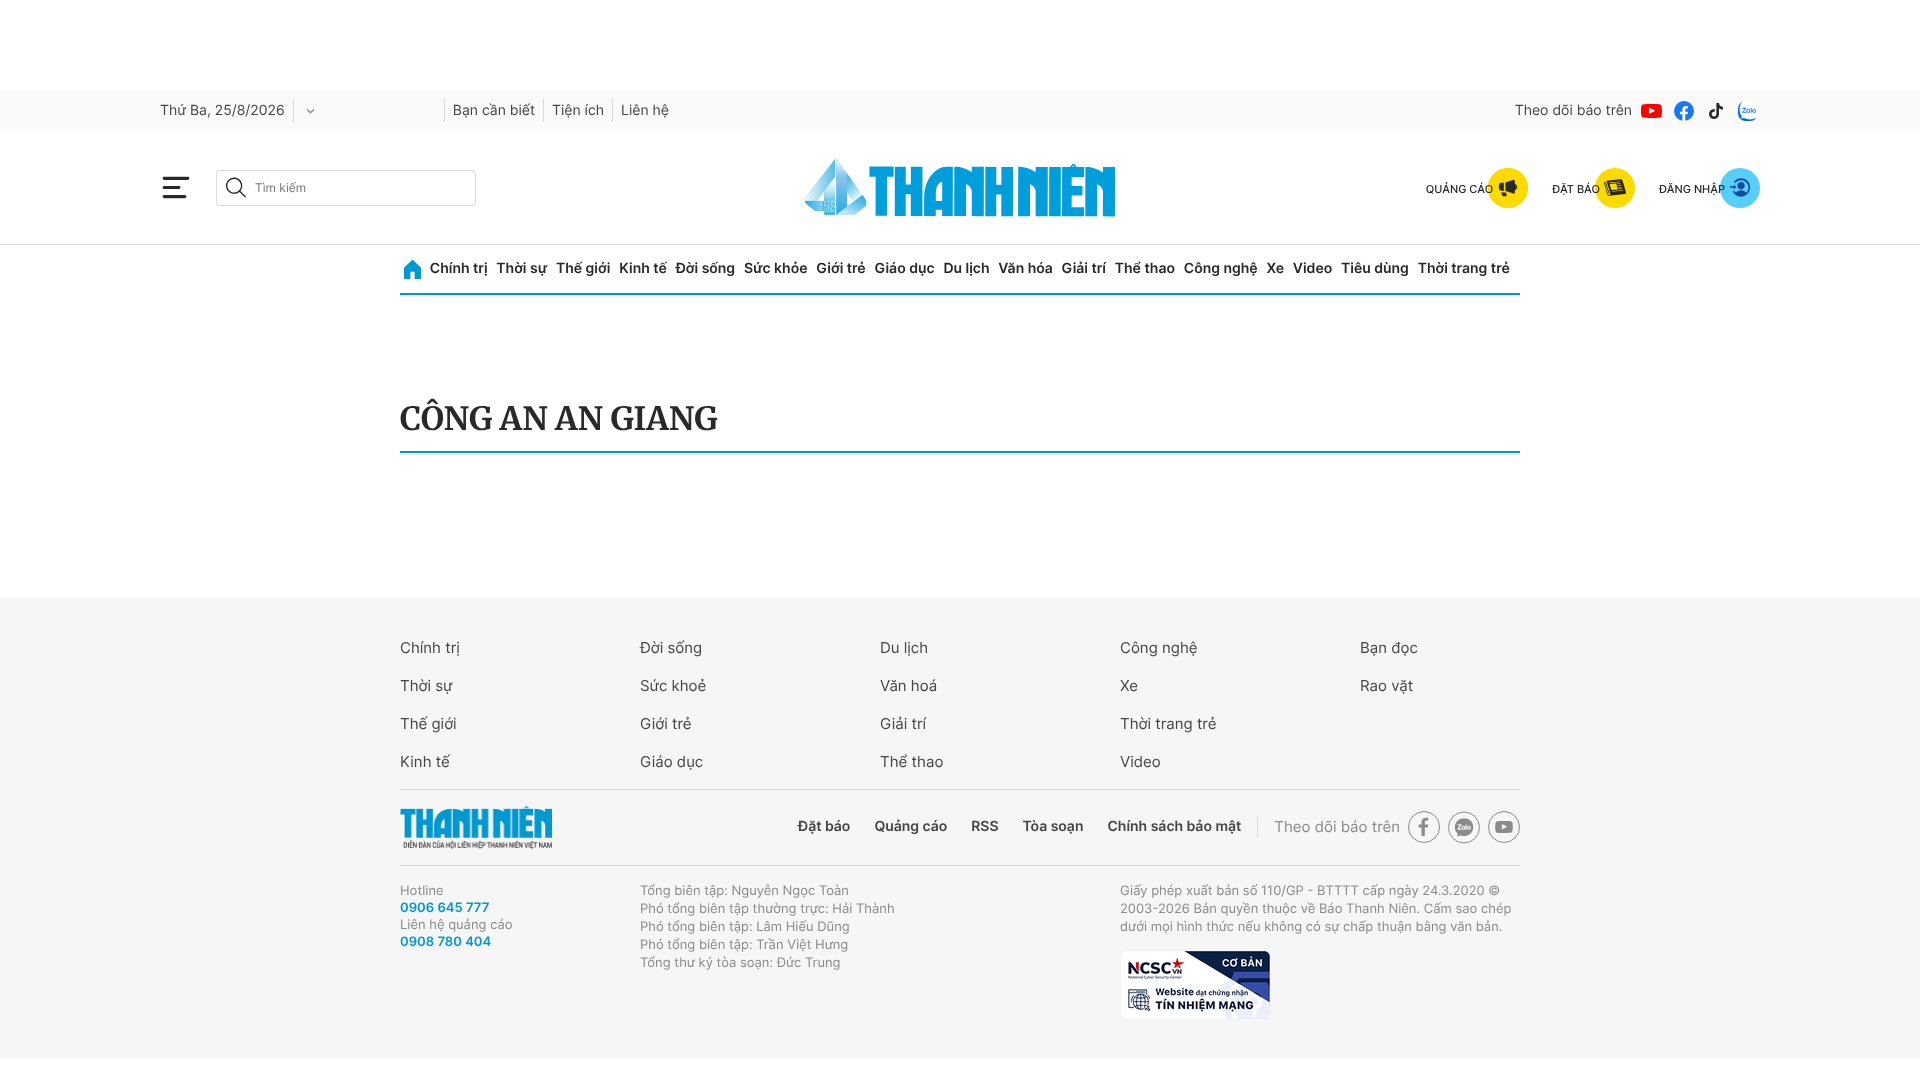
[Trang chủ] (412, 269)
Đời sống (705, 268)
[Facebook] (1684, 111)
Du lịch (966, 268)
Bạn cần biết (494, 110)
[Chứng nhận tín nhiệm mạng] (1195, 985)
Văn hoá (908, 685)
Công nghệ (1221, 268)
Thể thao (1145, 268)
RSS (984, 826)
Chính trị (459, 268)
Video (1312, 268)
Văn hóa (1025, 268)
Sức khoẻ (673, 685)
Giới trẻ (840, 268)
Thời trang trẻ (1464, 268)
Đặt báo (824, 826)
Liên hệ (645, 110)
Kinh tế (643, 268)
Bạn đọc (1389, 647)
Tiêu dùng (1375, 268)
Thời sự (521, 268)
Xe (1275, 268)
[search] (346, 188)
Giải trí (1084, 268)
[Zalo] (1748, 111)
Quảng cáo (910, 826)
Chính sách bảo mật (1174, 826)
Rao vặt (1386, 685)
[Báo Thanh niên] (476, 827)
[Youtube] (1652, 111)
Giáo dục (904, 268)
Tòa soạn (1053, 826)
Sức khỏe (776, 268)
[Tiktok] (1716, 111)
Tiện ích (578, 110)
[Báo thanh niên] (960, 187)
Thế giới (583, 268)
